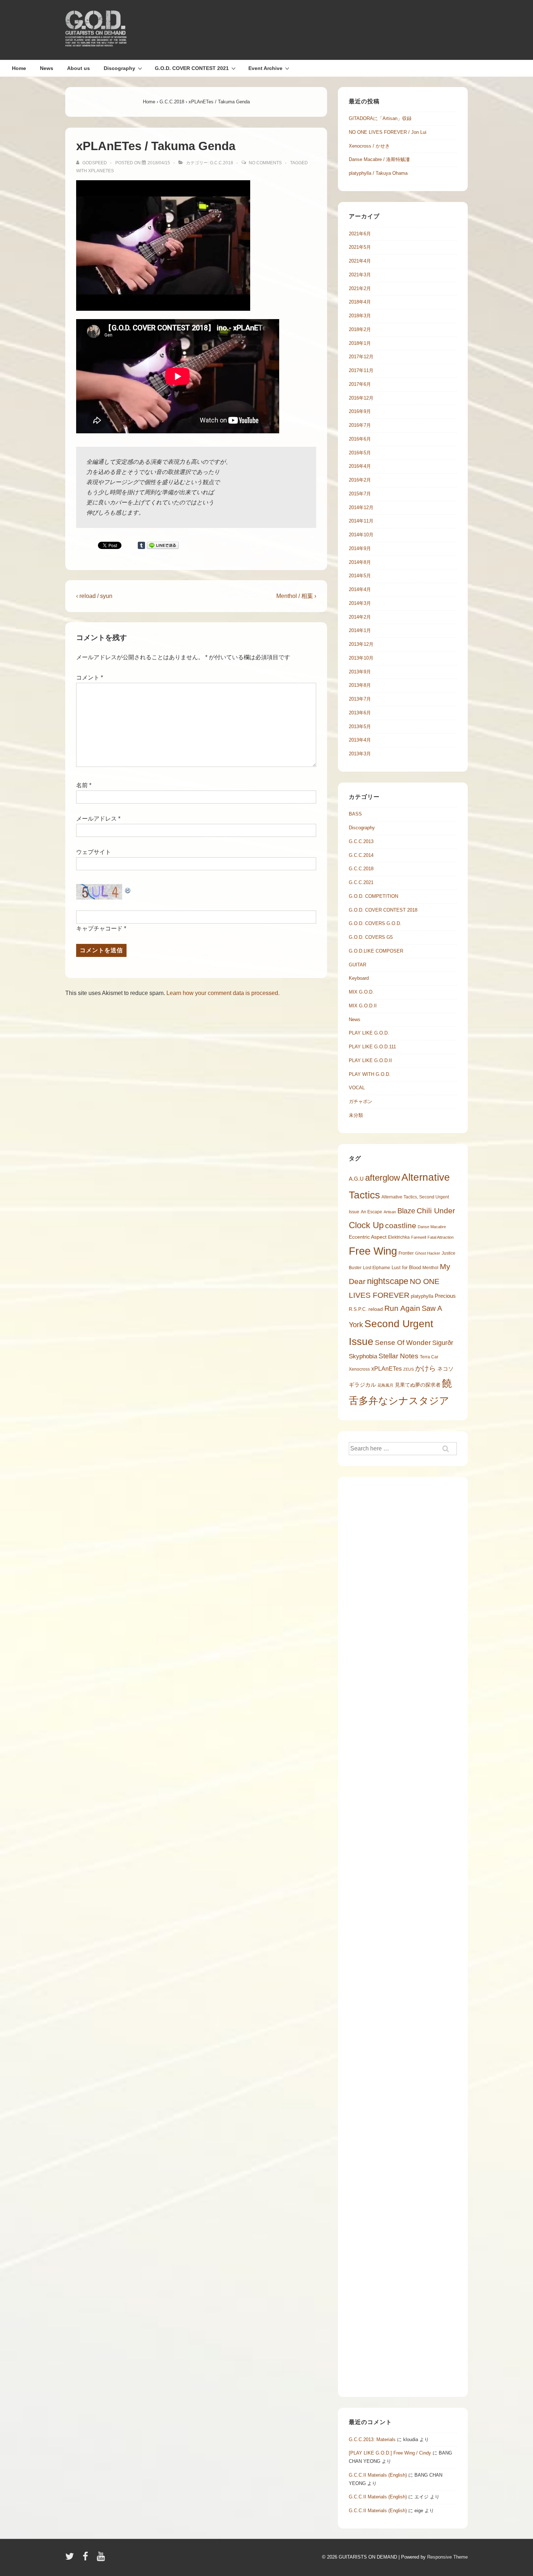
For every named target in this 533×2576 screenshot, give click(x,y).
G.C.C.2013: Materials (372, 2439)
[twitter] (71, 2559)
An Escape (371, 1212)
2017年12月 (361, 357)
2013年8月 (360, 685)
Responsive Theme (447, 2557)
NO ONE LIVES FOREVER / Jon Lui (388, 132)
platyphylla (422, 1296)
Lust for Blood (406, 1268)
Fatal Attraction (441, 1237)
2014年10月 (361, 535)
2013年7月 (360, 699)
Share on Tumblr (141, 545)
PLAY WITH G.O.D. (370, 1074)
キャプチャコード (99, 928)
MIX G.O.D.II (363, 1006)
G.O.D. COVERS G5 (371, 937)
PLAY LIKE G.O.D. (369, 1033)
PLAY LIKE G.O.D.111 (372, 1047)
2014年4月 (360, 589)
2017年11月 (361, 370)
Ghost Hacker (428, 1253)
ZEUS (408, 1369)
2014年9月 (360, 548)
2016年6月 (360, 439)
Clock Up (366, 1225)
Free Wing (373, 1251)
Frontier (406, 1253)
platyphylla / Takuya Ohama (378, 173)
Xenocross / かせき (369, 146)
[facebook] (87, 2559)
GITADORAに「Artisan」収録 (380, 118)
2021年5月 (360, 247)
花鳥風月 (385, 1385)
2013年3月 (360, 754)
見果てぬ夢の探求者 (418, 1385)
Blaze (406, 1211)
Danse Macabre (432, 1227)
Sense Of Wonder (403, 1343)
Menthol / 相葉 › (296, 596)
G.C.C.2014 (361, 855)
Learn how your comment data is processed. (223, 993)
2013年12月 (361, 644)
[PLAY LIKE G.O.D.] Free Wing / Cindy (390, 2453)
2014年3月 (360, 603)
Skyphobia (363, 1356)
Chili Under (436, 1211)
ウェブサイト (94, 852)
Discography (119, 68)
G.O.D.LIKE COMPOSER (376, 951)
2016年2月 (360, 480)
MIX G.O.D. (361, 992)
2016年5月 (360, 453)
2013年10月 (361, 658)
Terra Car (429, 1357)
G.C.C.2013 (361, 841)
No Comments (265, 163)
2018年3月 (360, 316)
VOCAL (357, 1088)
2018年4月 (360, 302)
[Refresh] (128, 889)
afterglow (383, 1178)
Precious (445, 1296)
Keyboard (359, 978)
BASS (355, 814)
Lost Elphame (377, 1268)
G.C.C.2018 (222, 163)
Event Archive (265, 68)
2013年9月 (360, 672)
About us (78, 68)
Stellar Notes (398, 1356)
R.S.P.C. (358, 1309)
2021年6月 (360, 234)
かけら (425, 1368)
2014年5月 (360, 576)
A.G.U (356, 1179)
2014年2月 (360, 617)
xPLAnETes (101, 171)
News (47, 68)
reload (376, 1309)
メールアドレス (96, 819)
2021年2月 (360, 288)
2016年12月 (361, 398)
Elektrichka (399, 1237)
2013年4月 (360, 740)
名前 (82, 785)
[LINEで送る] (163, 545)
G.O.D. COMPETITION (373, 896)
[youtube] (102, 2559)
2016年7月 (360, 425)
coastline (401, 1225)
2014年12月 (361, 507)
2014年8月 (360, 562)
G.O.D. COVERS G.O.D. (375, 923)
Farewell (419, 1237)
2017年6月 (360, 384)
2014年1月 (360, 630)
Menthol (430, 1268)
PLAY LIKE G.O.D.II (370, 1060)
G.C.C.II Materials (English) (378, 2475)
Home (19, 68)
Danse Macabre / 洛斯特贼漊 (379, 159)
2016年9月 (360, 411)
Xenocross (359, 1369)
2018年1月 (360, 343)
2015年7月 (360, 494)
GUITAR (358, 965)
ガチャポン (361, 1101)
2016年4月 (360, 466)
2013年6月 (360, 713)
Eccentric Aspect (368, 1237)
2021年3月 (360, 275)
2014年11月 (361, 521)
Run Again (402, 1308)
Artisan (390, 1212)
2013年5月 (360, 726)
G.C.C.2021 (361, 882)
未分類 (356, 1115)
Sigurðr (443, 1343)
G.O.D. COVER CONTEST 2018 (383, 910)
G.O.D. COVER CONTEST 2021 (192, 68)
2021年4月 (360, 261)
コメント (90, 678)
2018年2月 (360, 329)
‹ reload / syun (94, 596)
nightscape (388, 1281)
